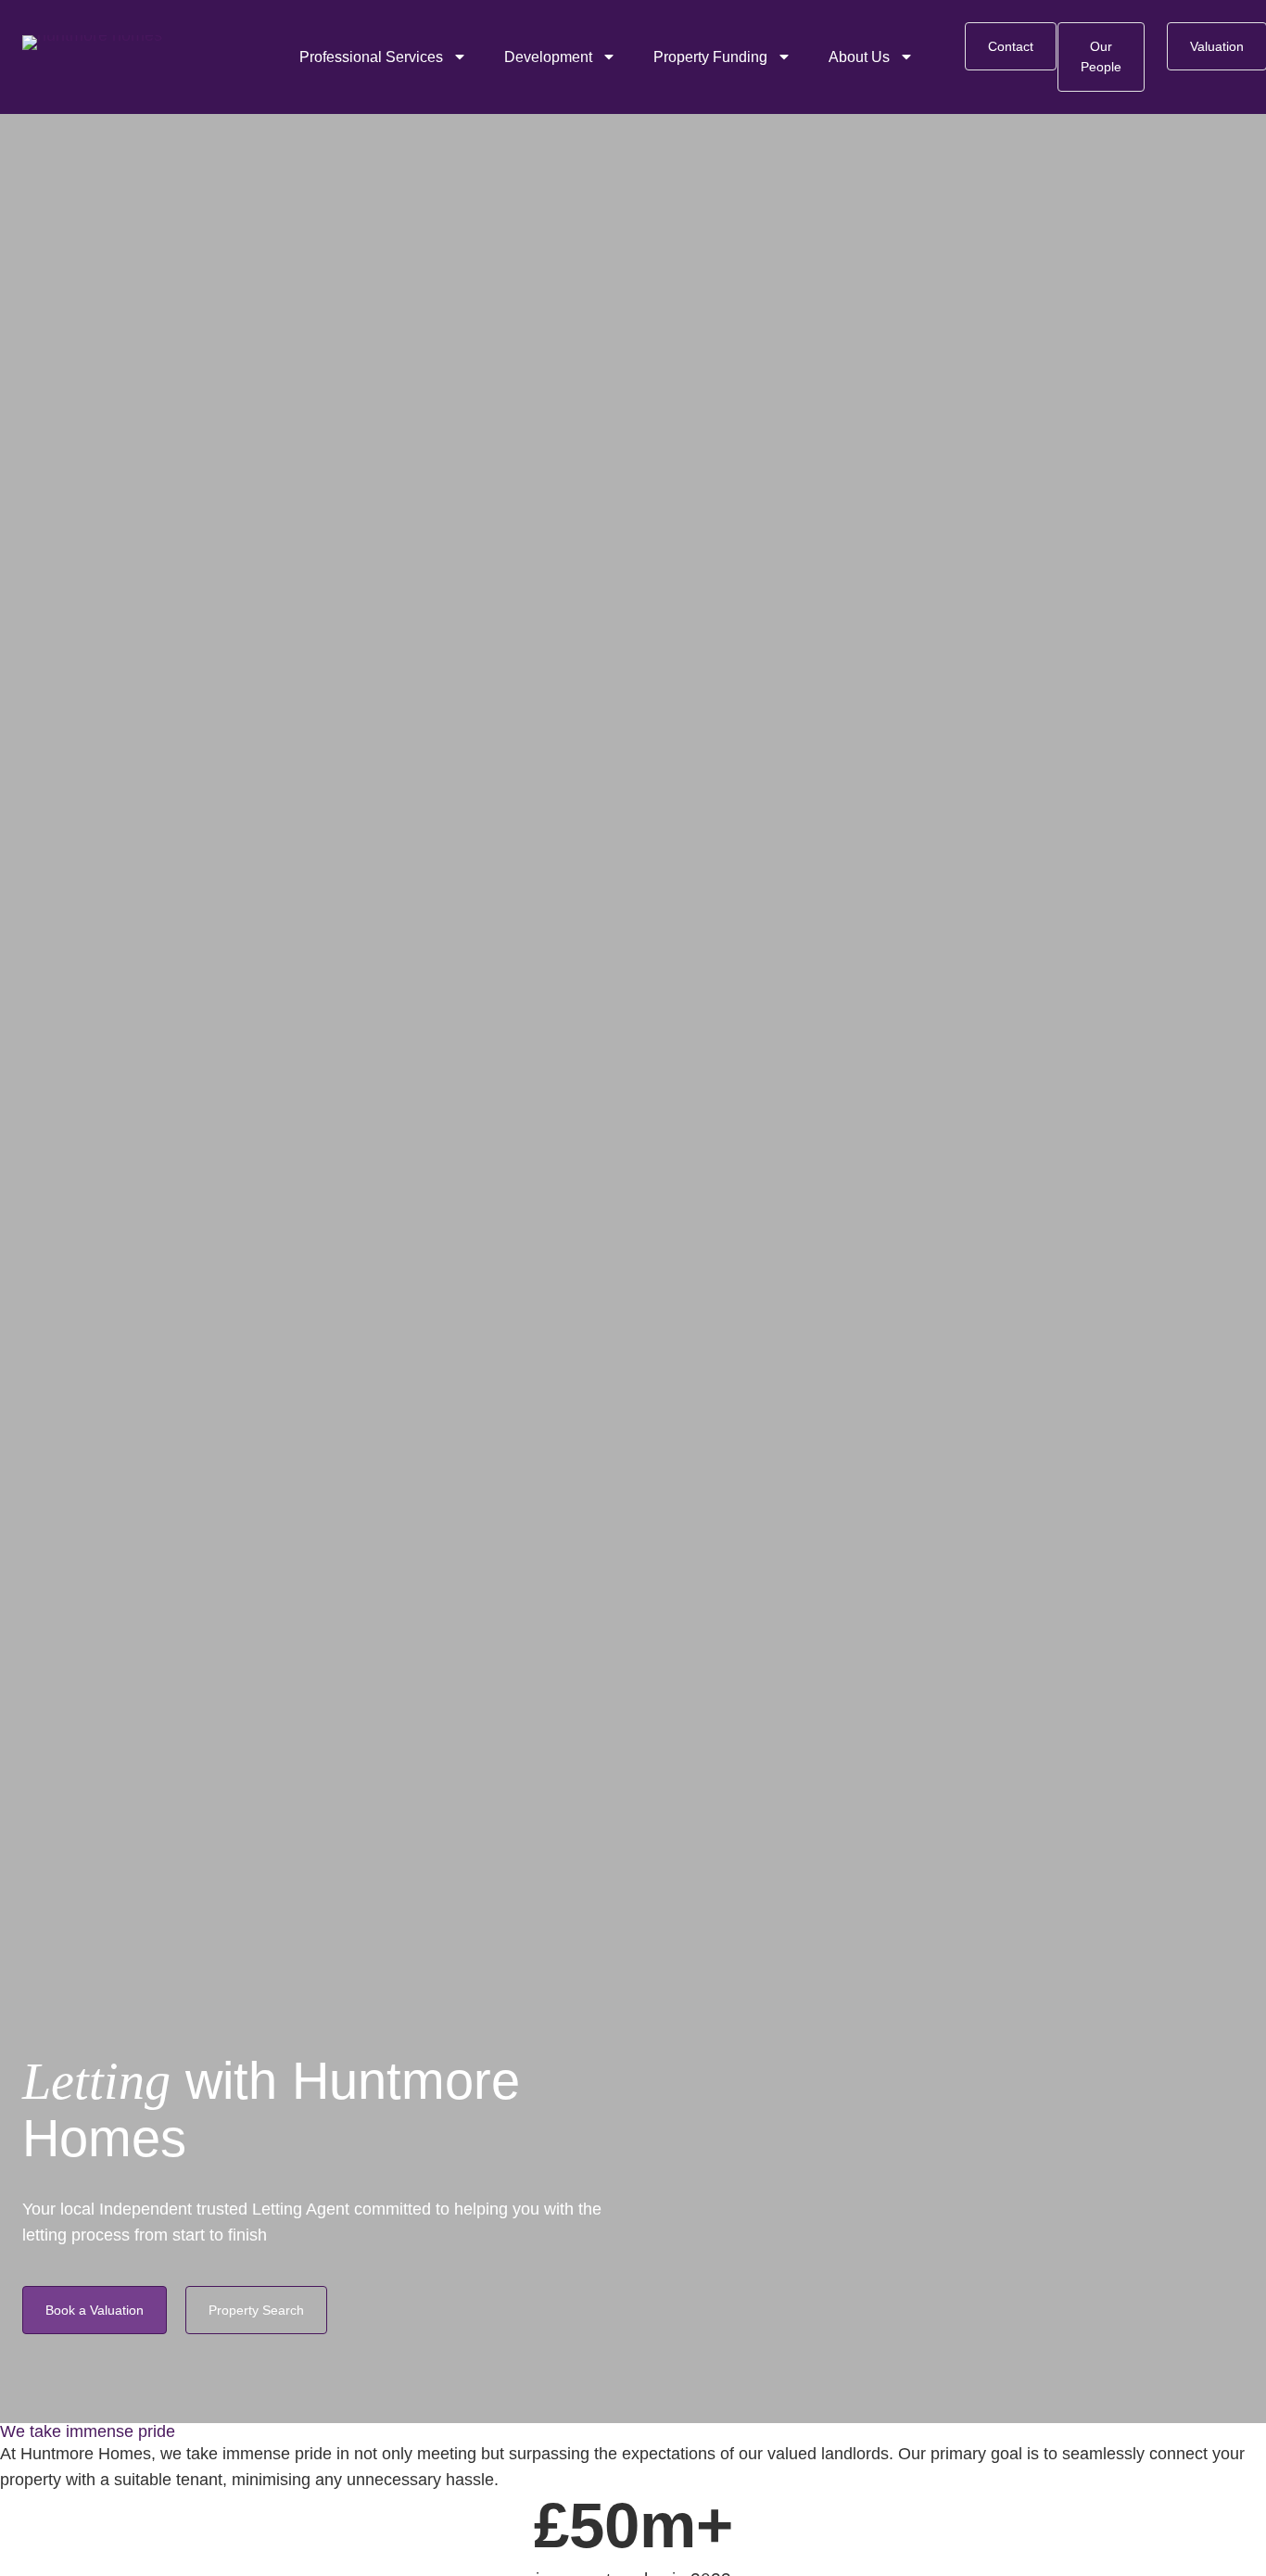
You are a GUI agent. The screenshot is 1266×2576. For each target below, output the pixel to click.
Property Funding (710, 57)
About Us (859, 57)
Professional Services (371, 57)
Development (548, 57)
